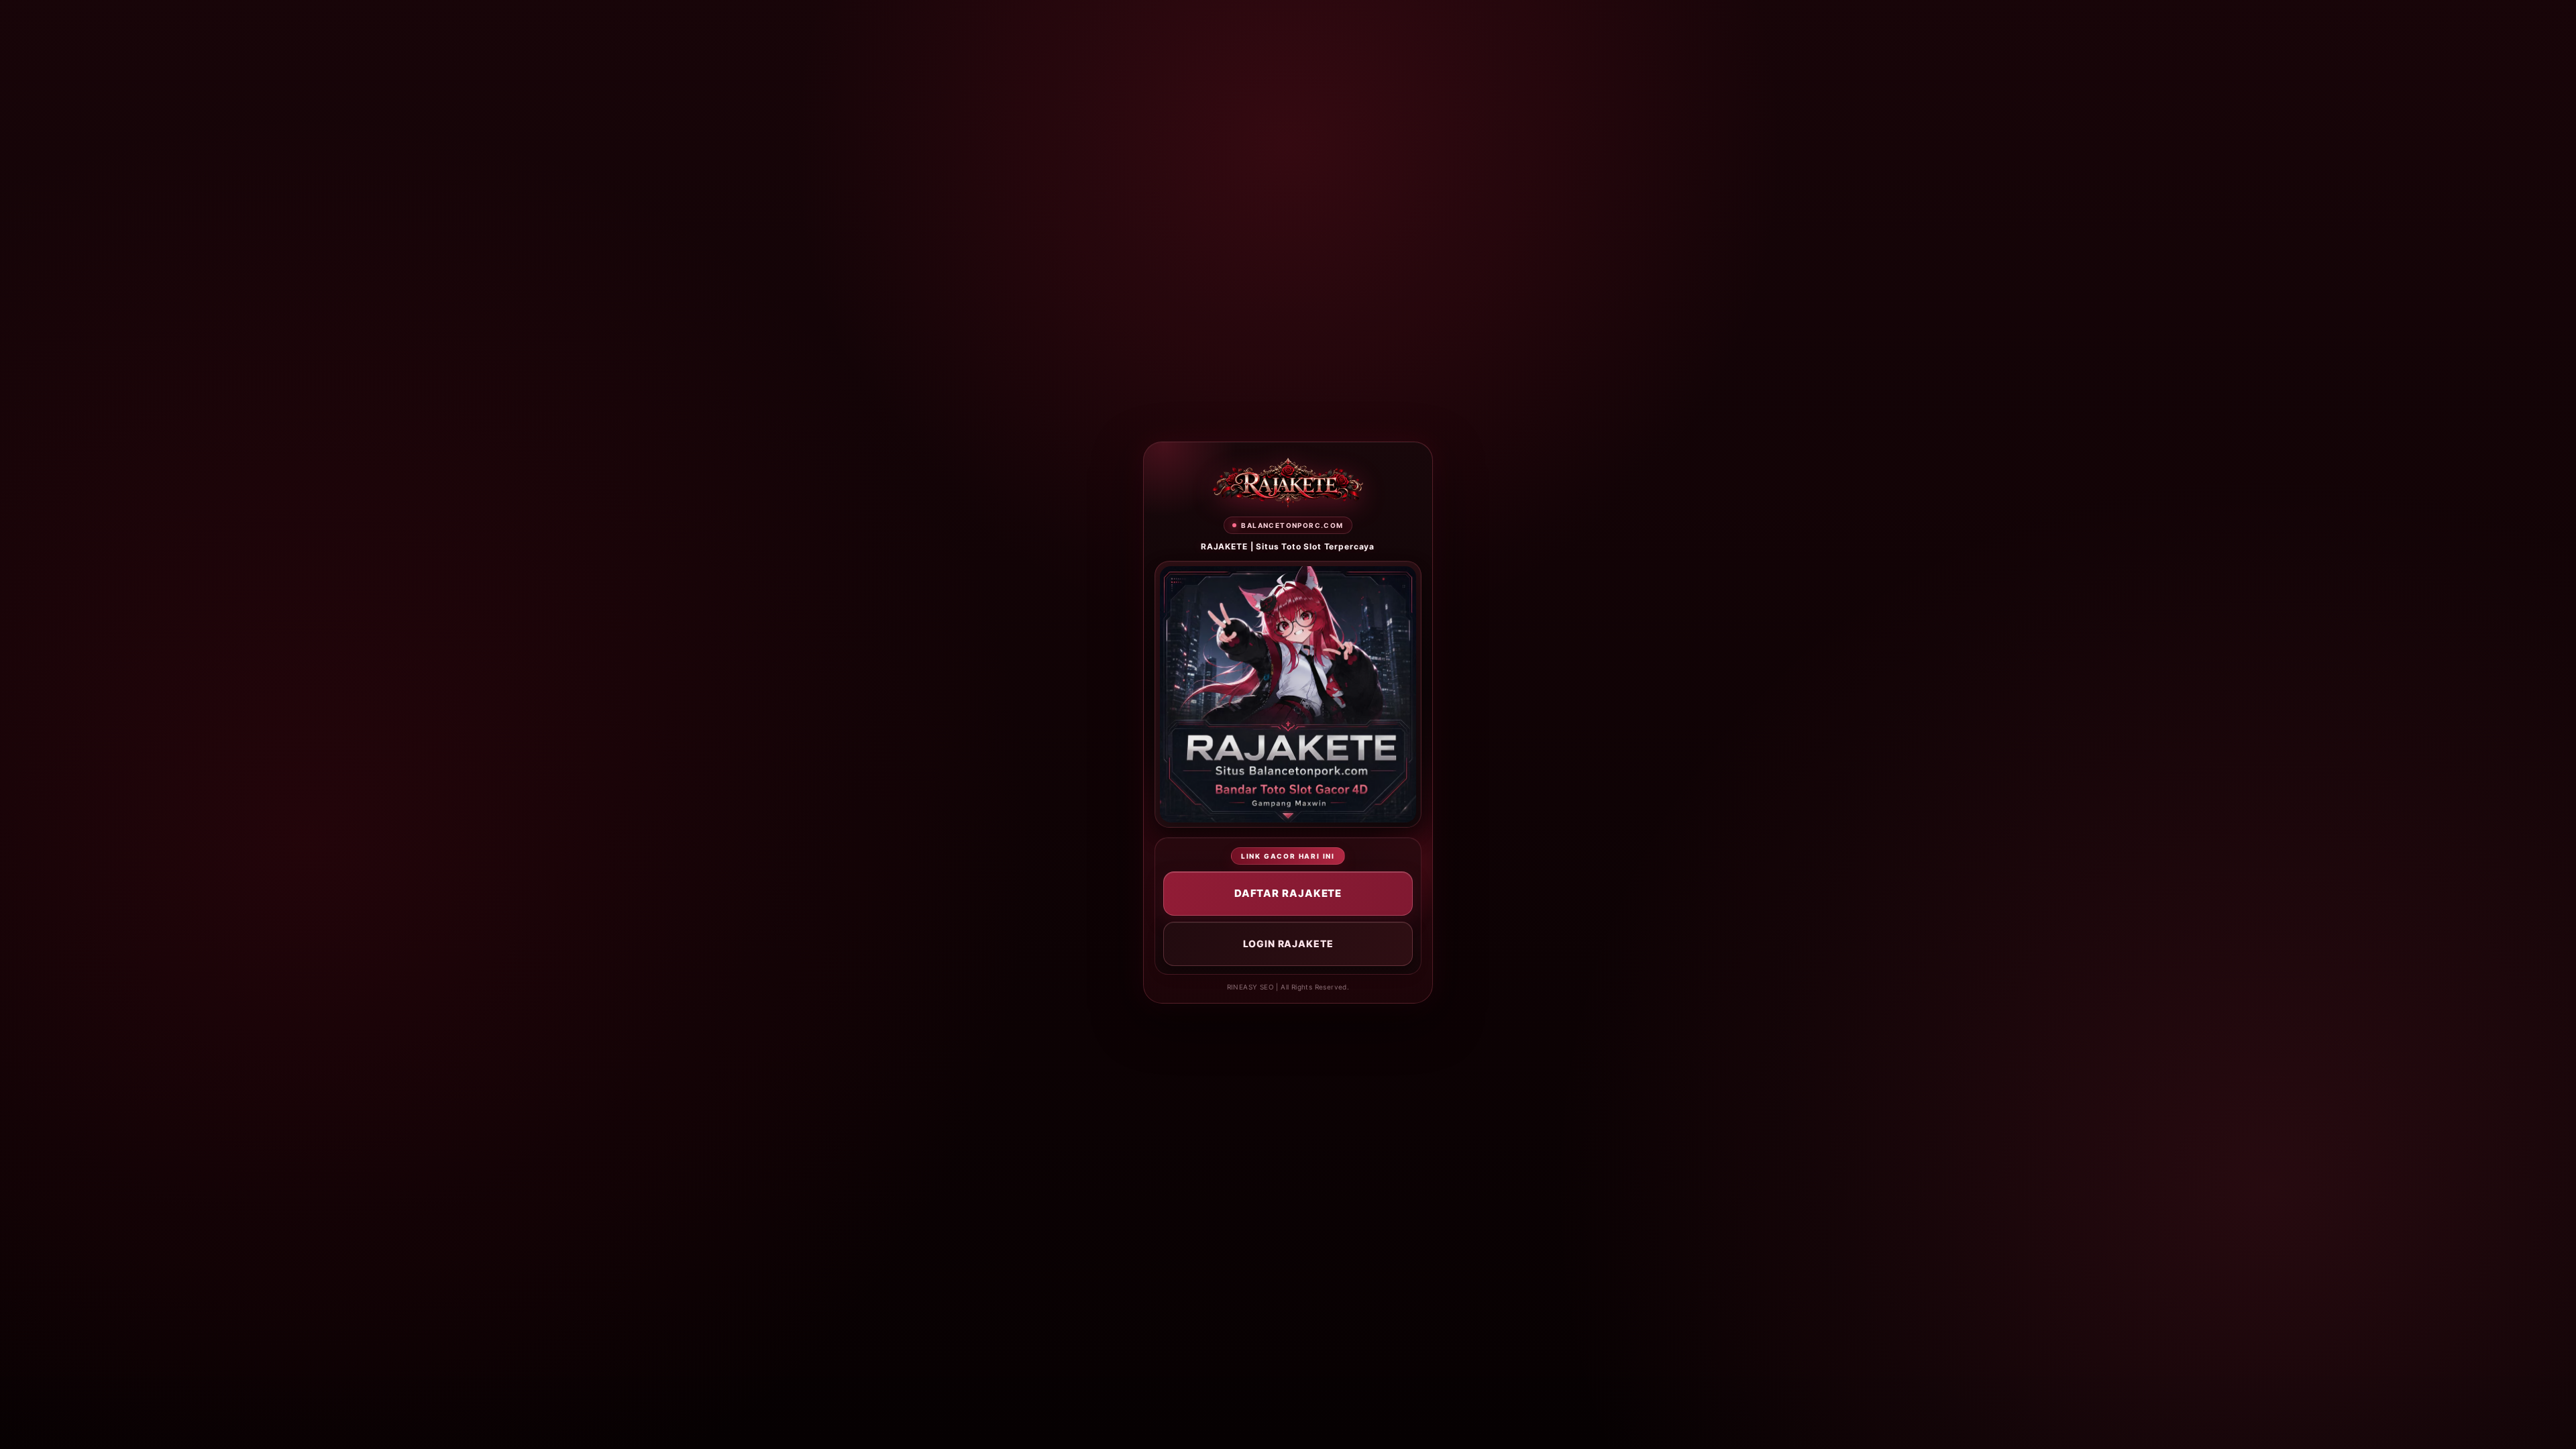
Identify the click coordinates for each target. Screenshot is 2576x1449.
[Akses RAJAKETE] (1288, 483)
